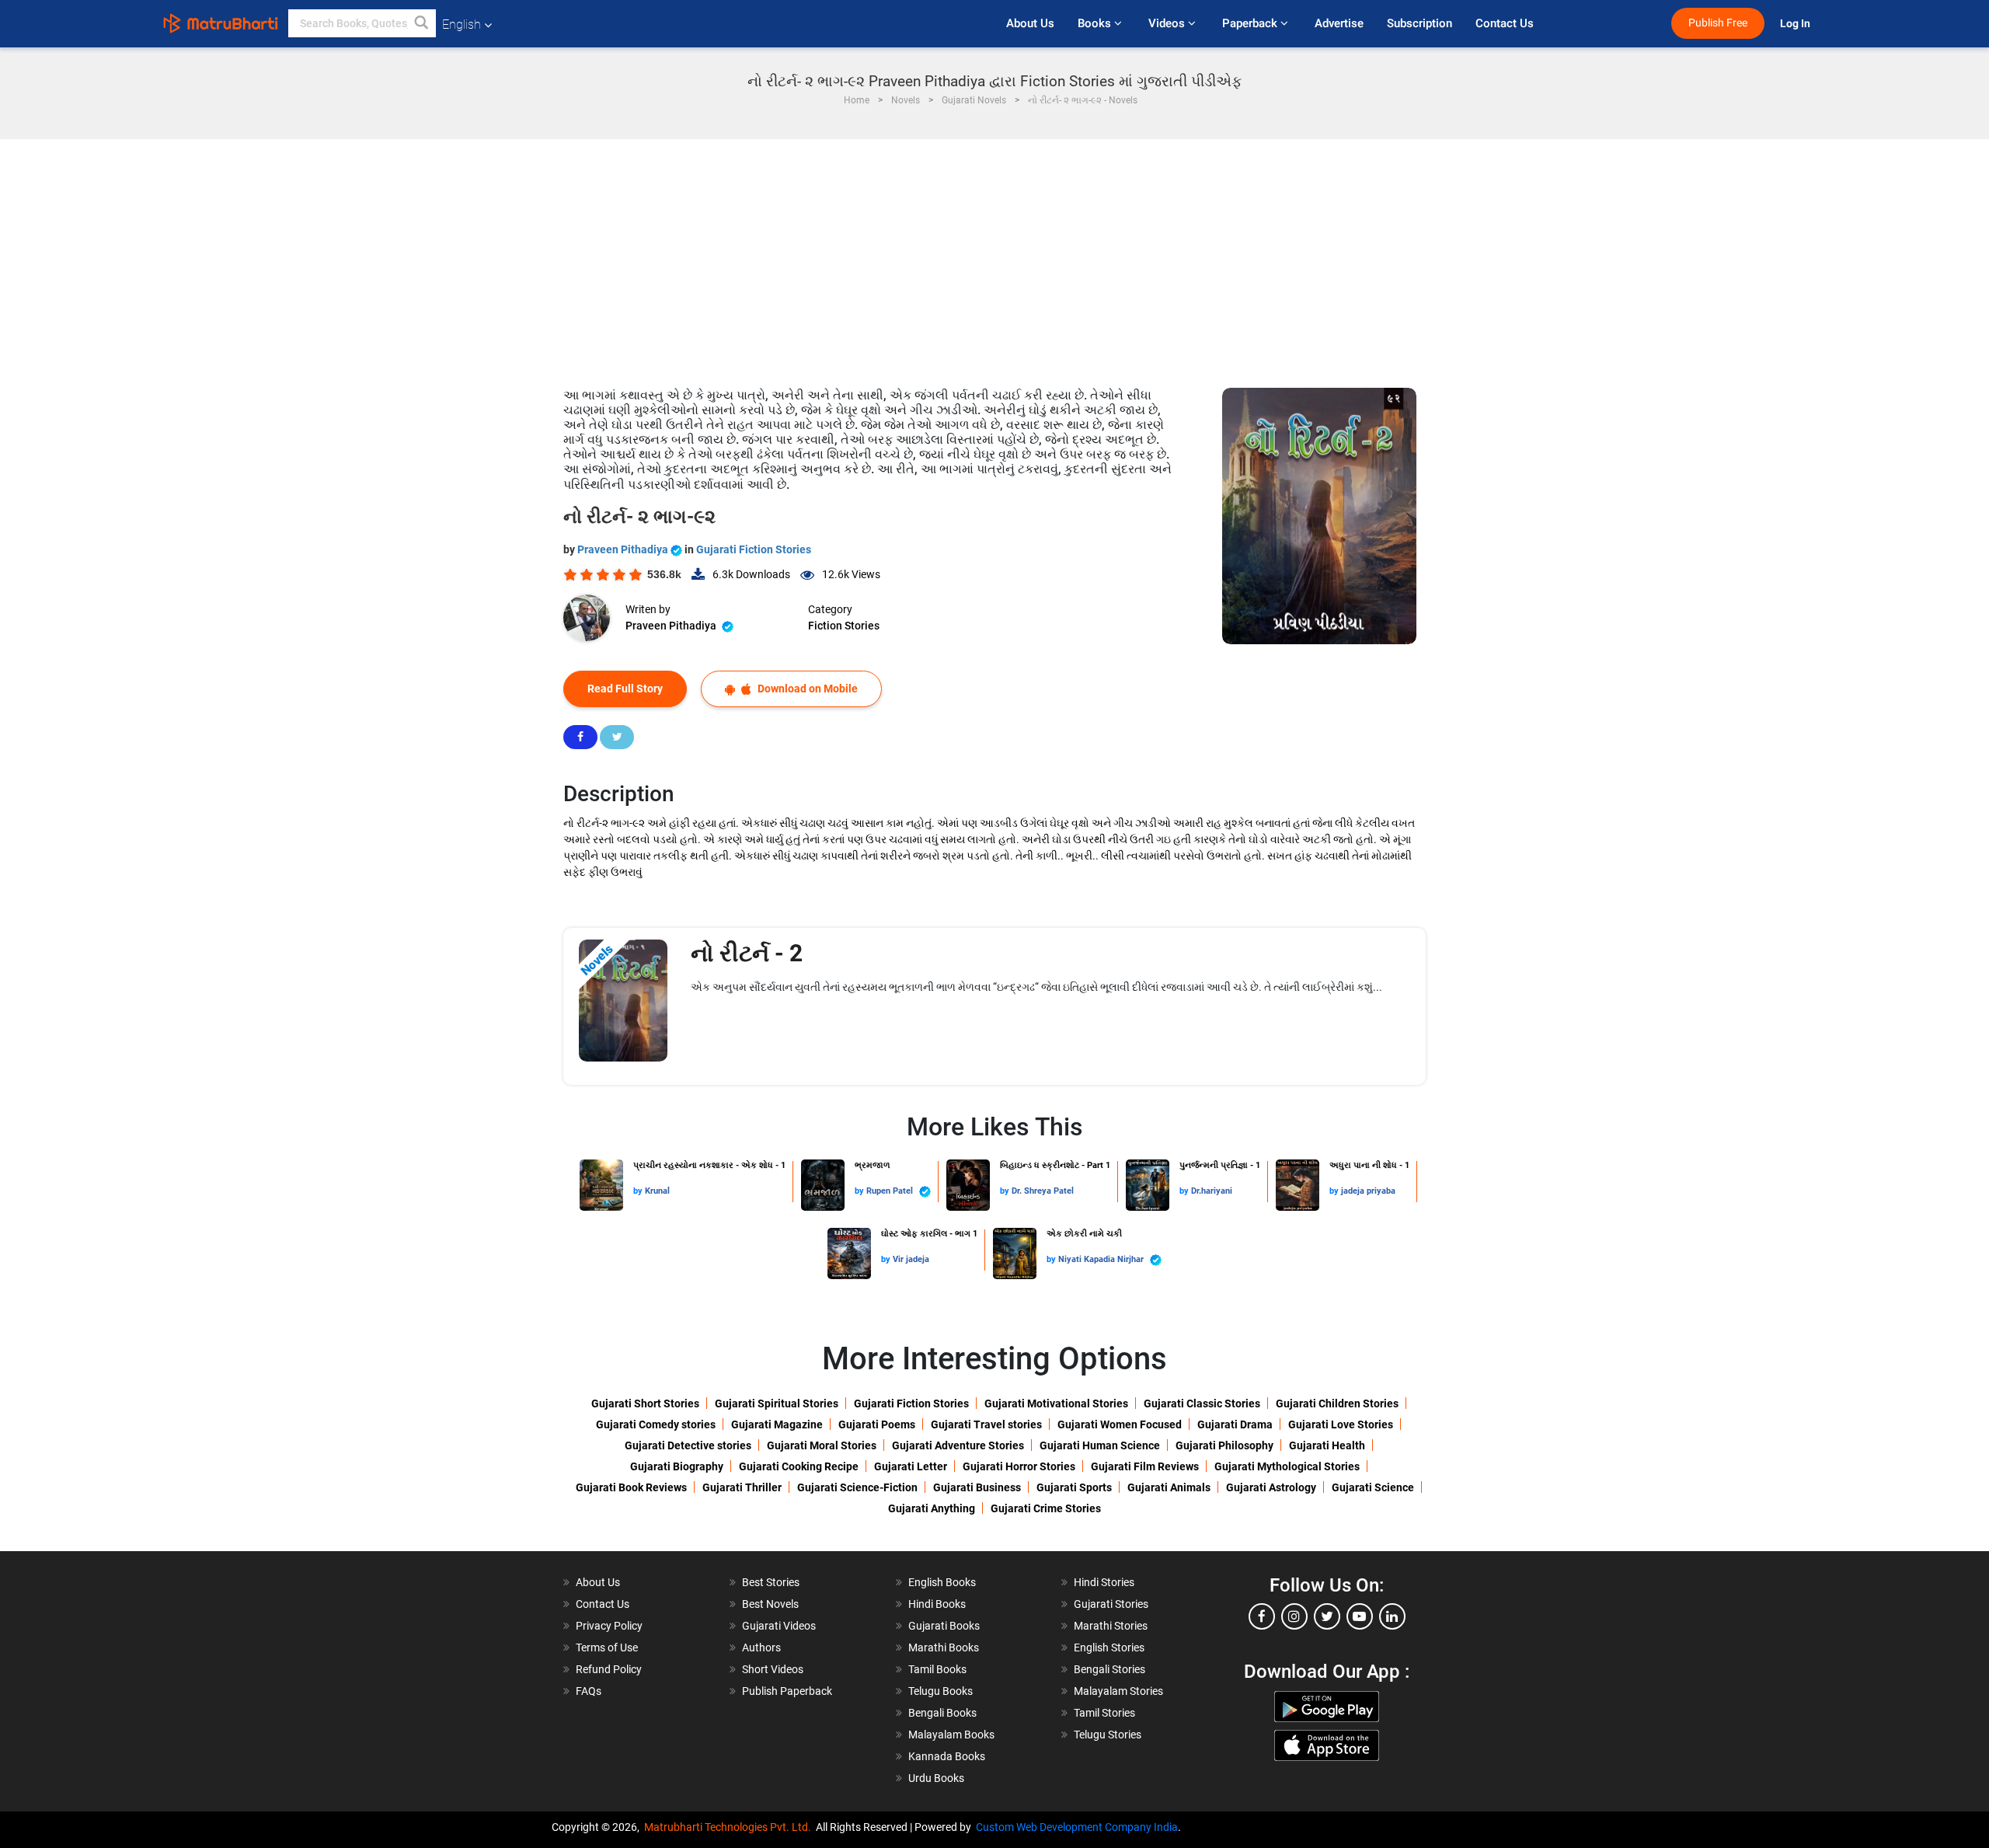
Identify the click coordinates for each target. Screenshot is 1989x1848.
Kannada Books (947, 1756)
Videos (1168, 23)
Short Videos (773, 1669)
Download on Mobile (806, 689)
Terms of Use (607, 1648)
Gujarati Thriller (742, 1487)
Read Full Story (625, 689)
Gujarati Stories (1111, 1604)
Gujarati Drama (1235, 1424)
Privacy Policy (609, 1626)
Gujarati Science (1373, 1487)
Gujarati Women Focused (1120, 1424)
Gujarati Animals (1169, 1487)
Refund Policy (609, 1669)
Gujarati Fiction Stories (754, 549)
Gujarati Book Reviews (631, 1487)
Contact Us (1505, 23)
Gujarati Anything (932, 1508)
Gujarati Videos (779, 1626)
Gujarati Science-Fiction (857, 1487)
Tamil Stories (1104, 1713)
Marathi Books (944, 1648)
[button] (422, 23)
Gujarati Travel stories (986, 1424)
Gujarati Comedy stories (656, 1424)
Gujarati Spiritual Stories (777, 1403)
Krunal (657, 1191)
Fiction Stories (844, 626)
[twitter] (1327, 1616)
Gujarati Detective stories (688, 1445)
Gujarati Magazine (777, 1424)
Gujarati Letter (911, 1466)
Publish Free (1718, 23)
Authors (761, 1648)
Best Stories (771, 1582)
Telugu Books (941, 1691)
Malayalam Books (951, 1735)
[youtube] (1360, 1616)
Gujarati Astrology (1271, 1487)
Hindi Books (937, 1604)
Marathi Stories (1111, 1626)
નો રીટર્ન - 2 (747, 953)
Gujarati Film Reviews (1145, 1466)
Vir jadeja (911, 1259)
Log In (1796, 24)
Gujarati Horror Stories (1019, 1466)
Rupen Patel (891, 1191)
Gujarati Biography (677, 1466)
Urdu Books (936, 1778)
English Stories (1109, 1648)
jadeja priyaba (1368, 1191)
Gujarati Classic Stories (1202, 1403)
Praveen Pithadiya (624, 549)
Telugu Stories (1108, 1735)
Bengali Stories (1109, 1669)
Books (1096, 23)
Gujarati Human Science (1100, 1445)
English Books (942, 1582)
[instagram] (1294, 1616)
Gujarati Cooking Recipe (799, 1466)
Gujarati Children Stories (1337, 1403)
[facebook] (1262, 1616)
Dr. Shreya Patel (1043, 1191)
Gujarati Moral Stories (822, 1445)
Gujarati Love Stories (1341, 1424)
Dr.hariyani (1212, 1191)
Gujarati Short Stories (645, 1403)
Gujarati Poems (877, 1424)
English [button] (462, 24)
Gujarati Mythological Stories (1287, 1466)
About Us (1030, 23)
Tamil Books (937, 1669)
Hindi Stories (1104, 1582)
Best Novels (770, 1604)
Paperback (1251, 23)
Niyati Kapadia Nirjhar (1102, 1259)
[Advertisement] (994, 256)
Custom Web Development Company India (1077, 1827)
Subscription (1419, 23)
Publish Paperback (787, 1691)
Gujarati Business (977, 1487)
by (639, 1191)
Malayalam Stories (1118, 1691)
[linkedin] (1392, 1616)
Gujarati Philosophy (1224, 1445)
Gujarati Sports (1074, 1487)
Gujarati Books (944, 1626)
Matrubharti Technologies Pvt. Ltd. (730, 1827)
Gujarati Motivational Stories (1056, 1403)
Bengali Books (942, 1713)
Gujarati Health (1327, 1445)
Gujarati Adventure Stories (958, 1445)
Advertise (1339, 23)
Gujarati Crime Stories (1046, 1508)
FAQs (589, 1691)
